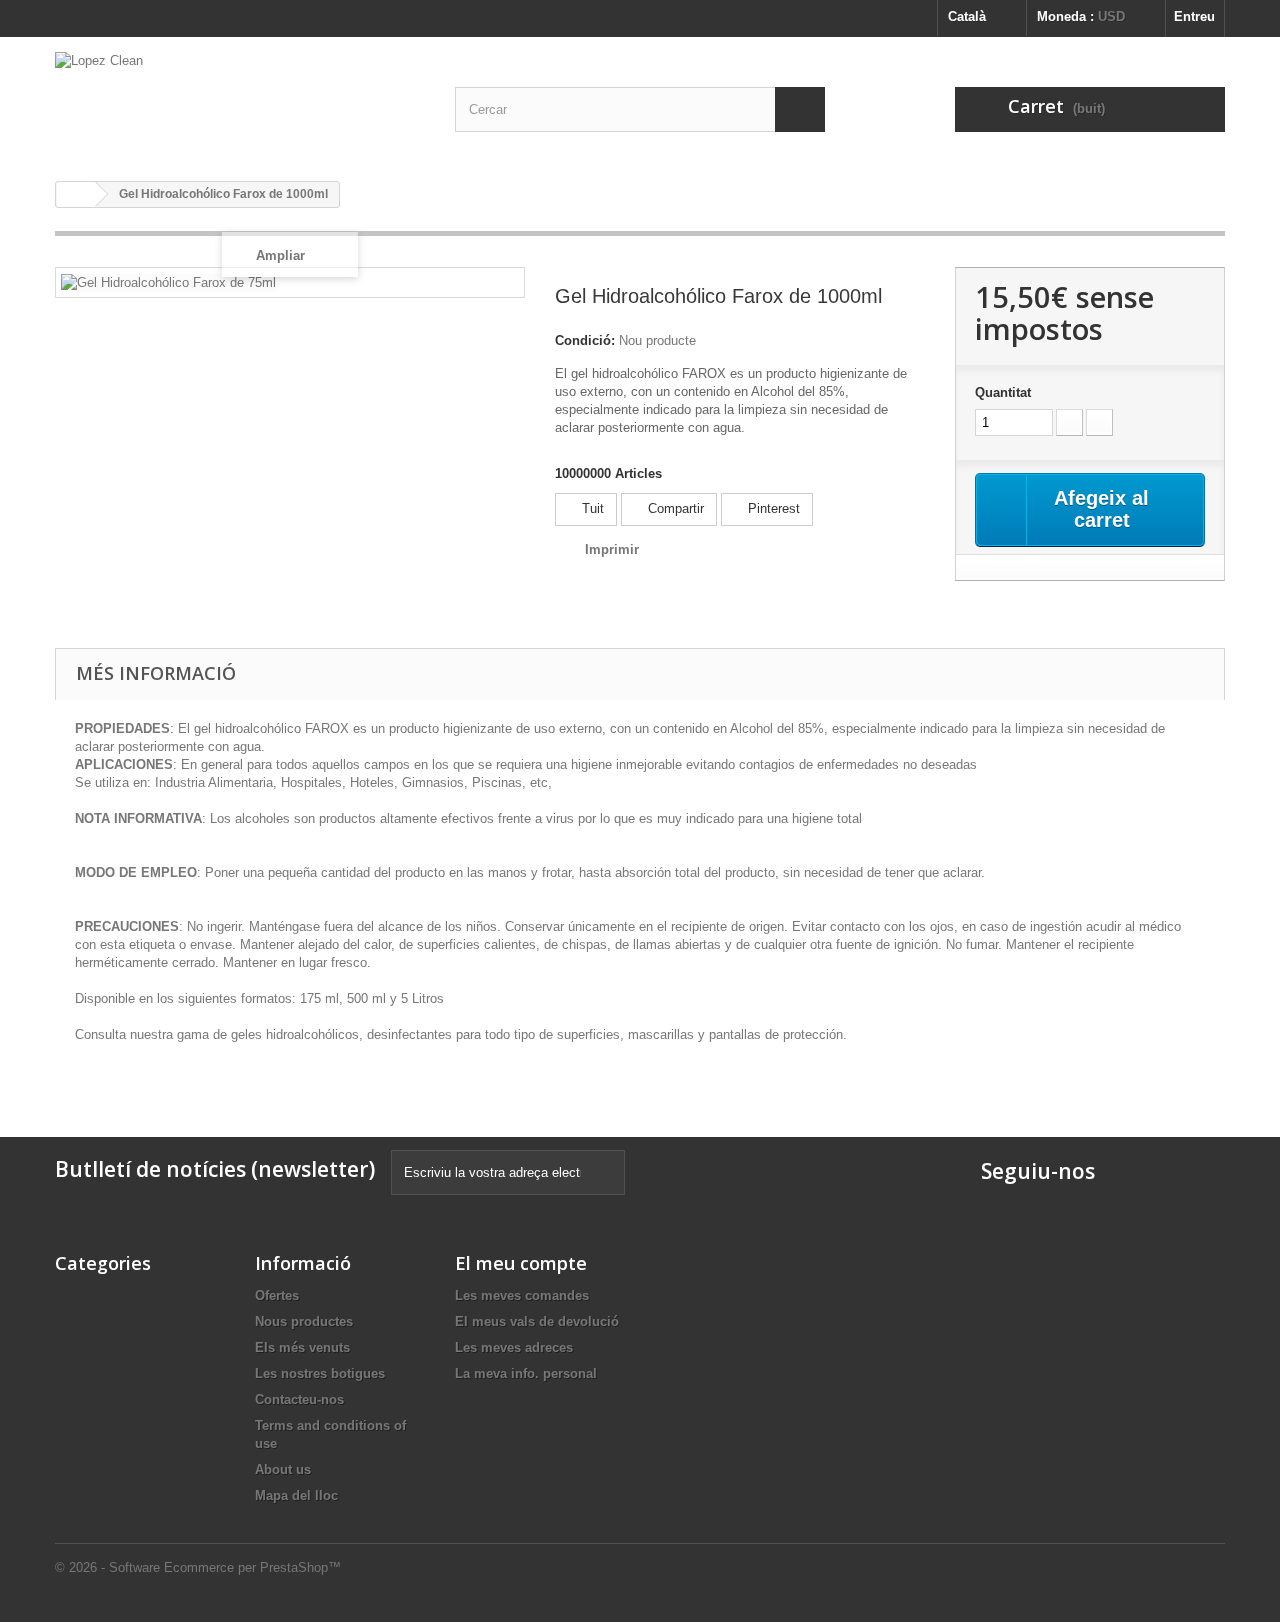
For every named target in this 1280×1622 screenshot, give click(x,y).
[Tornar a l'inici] (76, 194)
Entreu (1194, 16)
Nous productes (304, 1321)
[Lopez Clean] (240, 101)
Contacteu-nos (299, 1399)
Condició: (585, 340)
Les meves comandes (522, 1295)
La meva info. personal (526, 1373)
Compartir (674, 508)
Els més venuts (302, 1347)
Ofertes (277, 1295)
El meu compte (521, 1263)
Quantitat (1003, 392)
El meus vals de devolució (537, 1321)
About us (283, 1469)
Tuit (591, 508)
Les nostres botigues (320, 1373)
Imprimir (612, 549)
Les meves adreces (514, 1347)
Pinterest (772, 508)
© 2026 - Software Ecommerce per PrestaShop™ (198, 1567)
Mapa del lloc (296, 1495)
